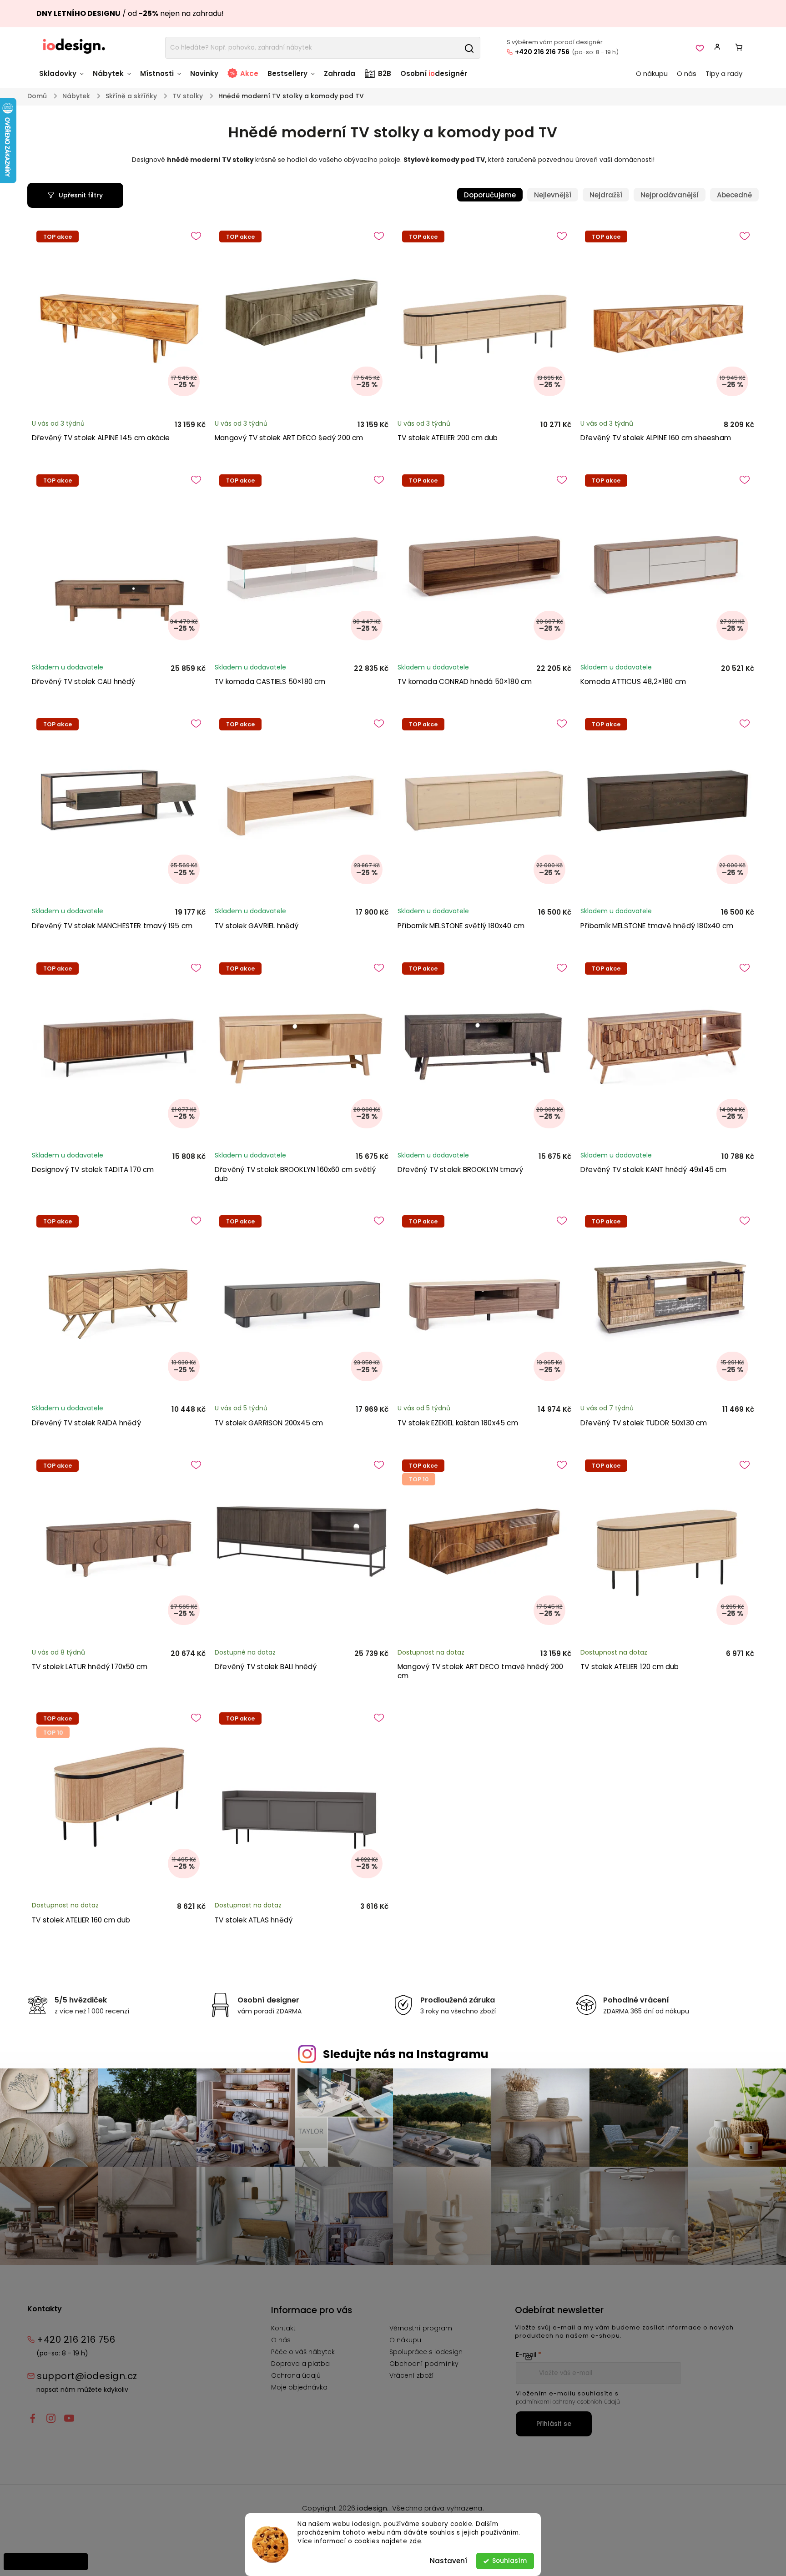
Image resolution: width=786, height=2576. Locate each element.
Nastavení (448, 2561)
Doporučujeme (490, 195)
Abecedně (734, 195)
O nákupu (405, 2340)
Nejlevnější (553, 195)
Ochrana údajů (296, 2375)
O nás (281, 2340)
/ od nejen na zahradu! (130, 13)
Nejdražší (606, 195)
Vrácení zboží (412, 2375)
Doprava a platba (300, 2364)
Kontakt (283, 2328)
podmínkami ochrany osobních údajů (568, 2402)
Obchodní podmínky (424, 2364)
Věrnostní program (421, 2328)
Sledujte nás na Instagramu (406, 2054)
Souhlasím (509, 2561)
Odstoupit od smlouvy (46, 2561)
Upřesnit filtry (81, 195)
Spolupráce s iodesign (426, 2352)
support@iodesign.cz (87, 2376)
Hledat (469, 48)
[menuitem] (64, 78)
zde (416, 2541)
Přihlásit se (554, 2424)
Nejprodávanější (670, 195)
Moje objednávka (299, 2387)
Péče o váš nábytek (303, 2352)
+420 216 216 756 (542, 52)
